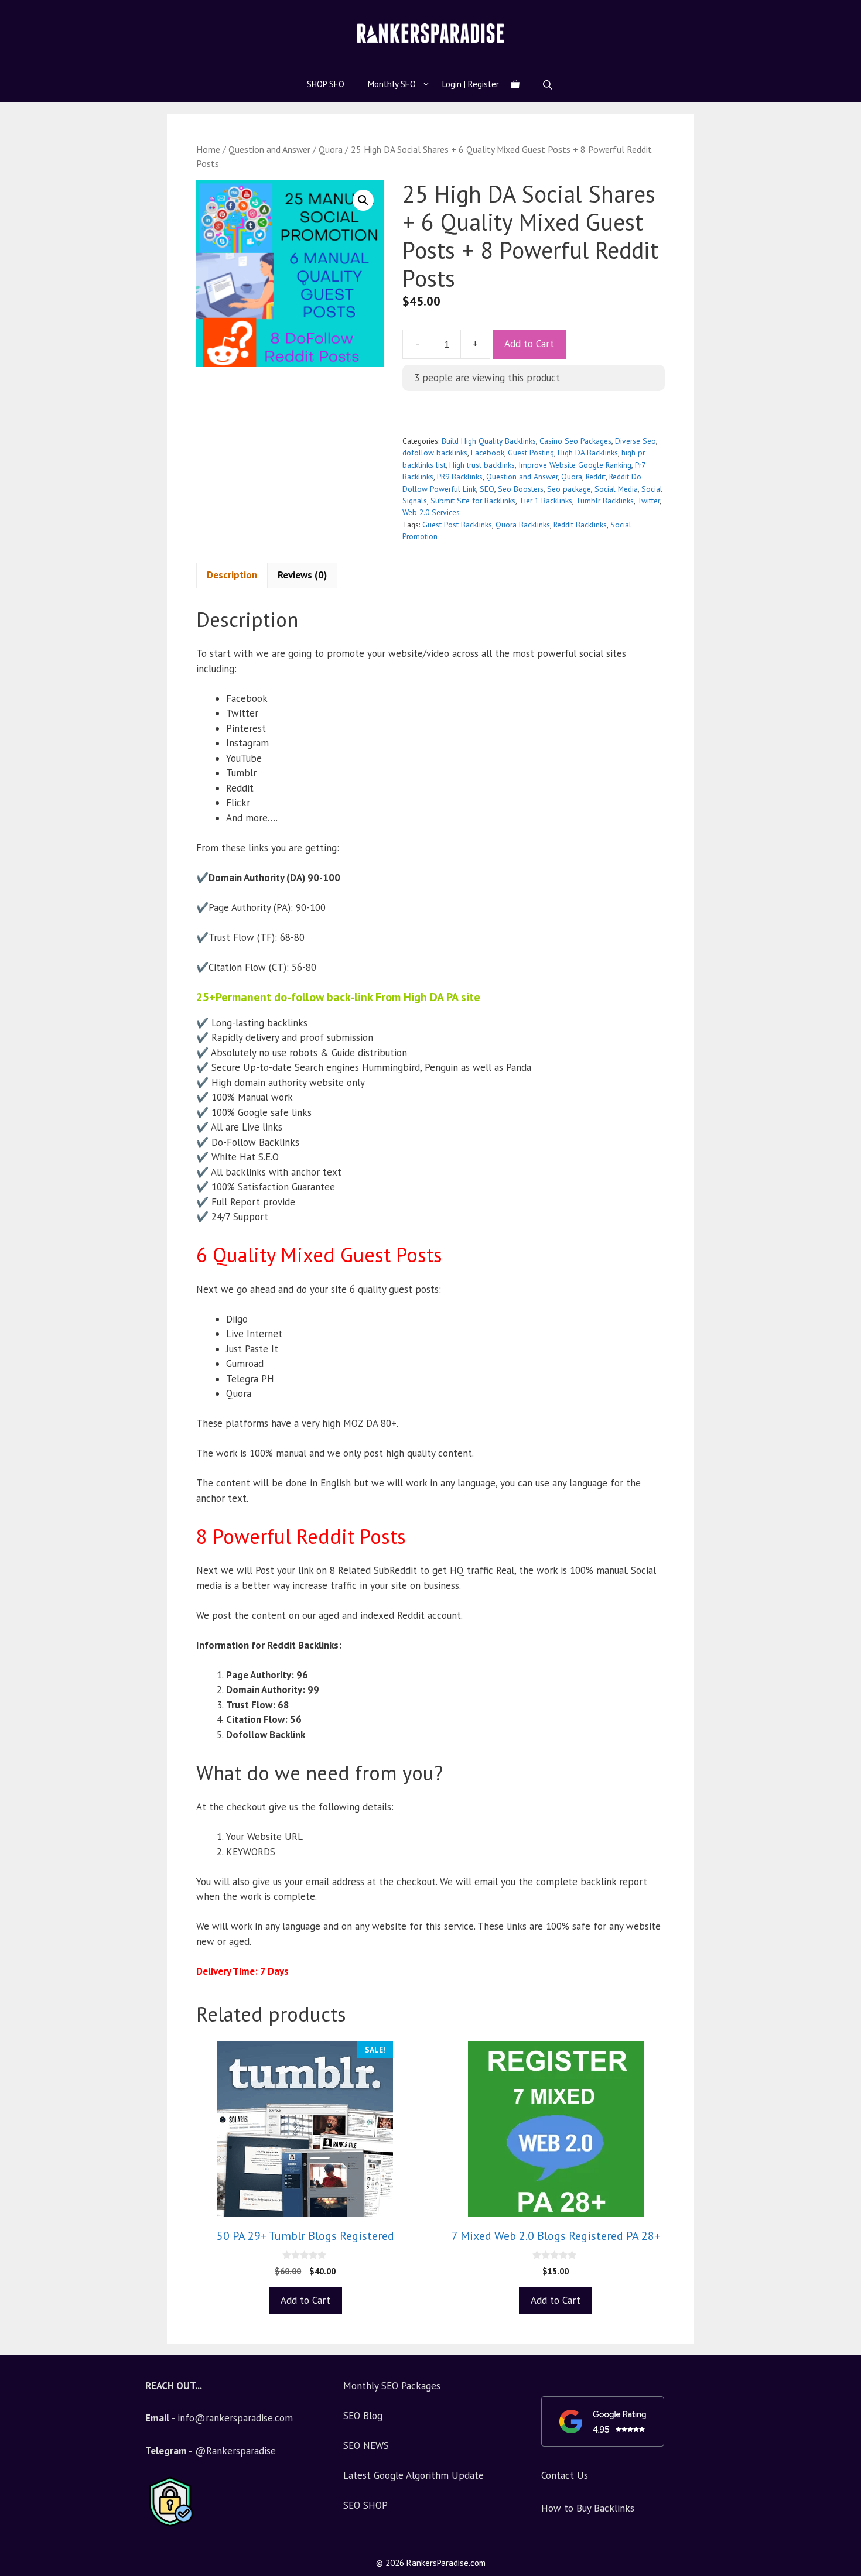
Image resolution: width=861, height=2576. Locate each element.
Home (208, 149)
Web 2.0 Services (431, 512)
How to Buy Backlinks (588, 2508)
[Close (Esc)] (822, 13)
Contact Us (565, 2475)
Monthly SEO (392, 84)
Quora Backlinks (523, 525)
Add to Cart (529, 344)
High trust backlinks (482, 465)
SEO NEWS (366, 2445)
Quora (331, 149)
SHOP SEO (326, 84)
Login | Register (471, 84)
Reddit (596, 477)
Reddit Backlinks (580, 525)
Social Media (616, 489)
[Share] (848, 13)
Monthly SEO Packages (392, 2386)
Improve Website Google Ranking (575, 465)
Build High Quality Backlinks (489, 441)
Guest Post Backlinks (457, 525)
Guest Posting (531, 453)
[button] (363, 200)
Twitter (648, 501)
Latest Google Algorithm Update (414, 2475)
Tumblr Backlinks (605, 501)
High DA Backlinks (588, 453)
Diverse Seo (635, 441)
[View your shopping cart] (515, 84)
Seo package (569, 489)
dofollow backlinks (435, 453)
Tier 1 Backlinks (546, 501)
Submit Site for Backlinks (473, 501)
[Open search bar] (549, 85)
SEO (487, 489)
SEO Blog (363, 2416)
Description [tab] (232, 575)
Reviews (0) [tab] (302, 575)
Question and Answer (269, 149)
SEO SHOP (365, 2505)
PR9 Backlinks (460, 477)
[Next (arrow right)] (840, 1288)
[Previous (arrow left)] (20, 1288)
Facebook (488, 453)
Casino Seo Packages (575, 441)
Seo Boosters (521, 489)
